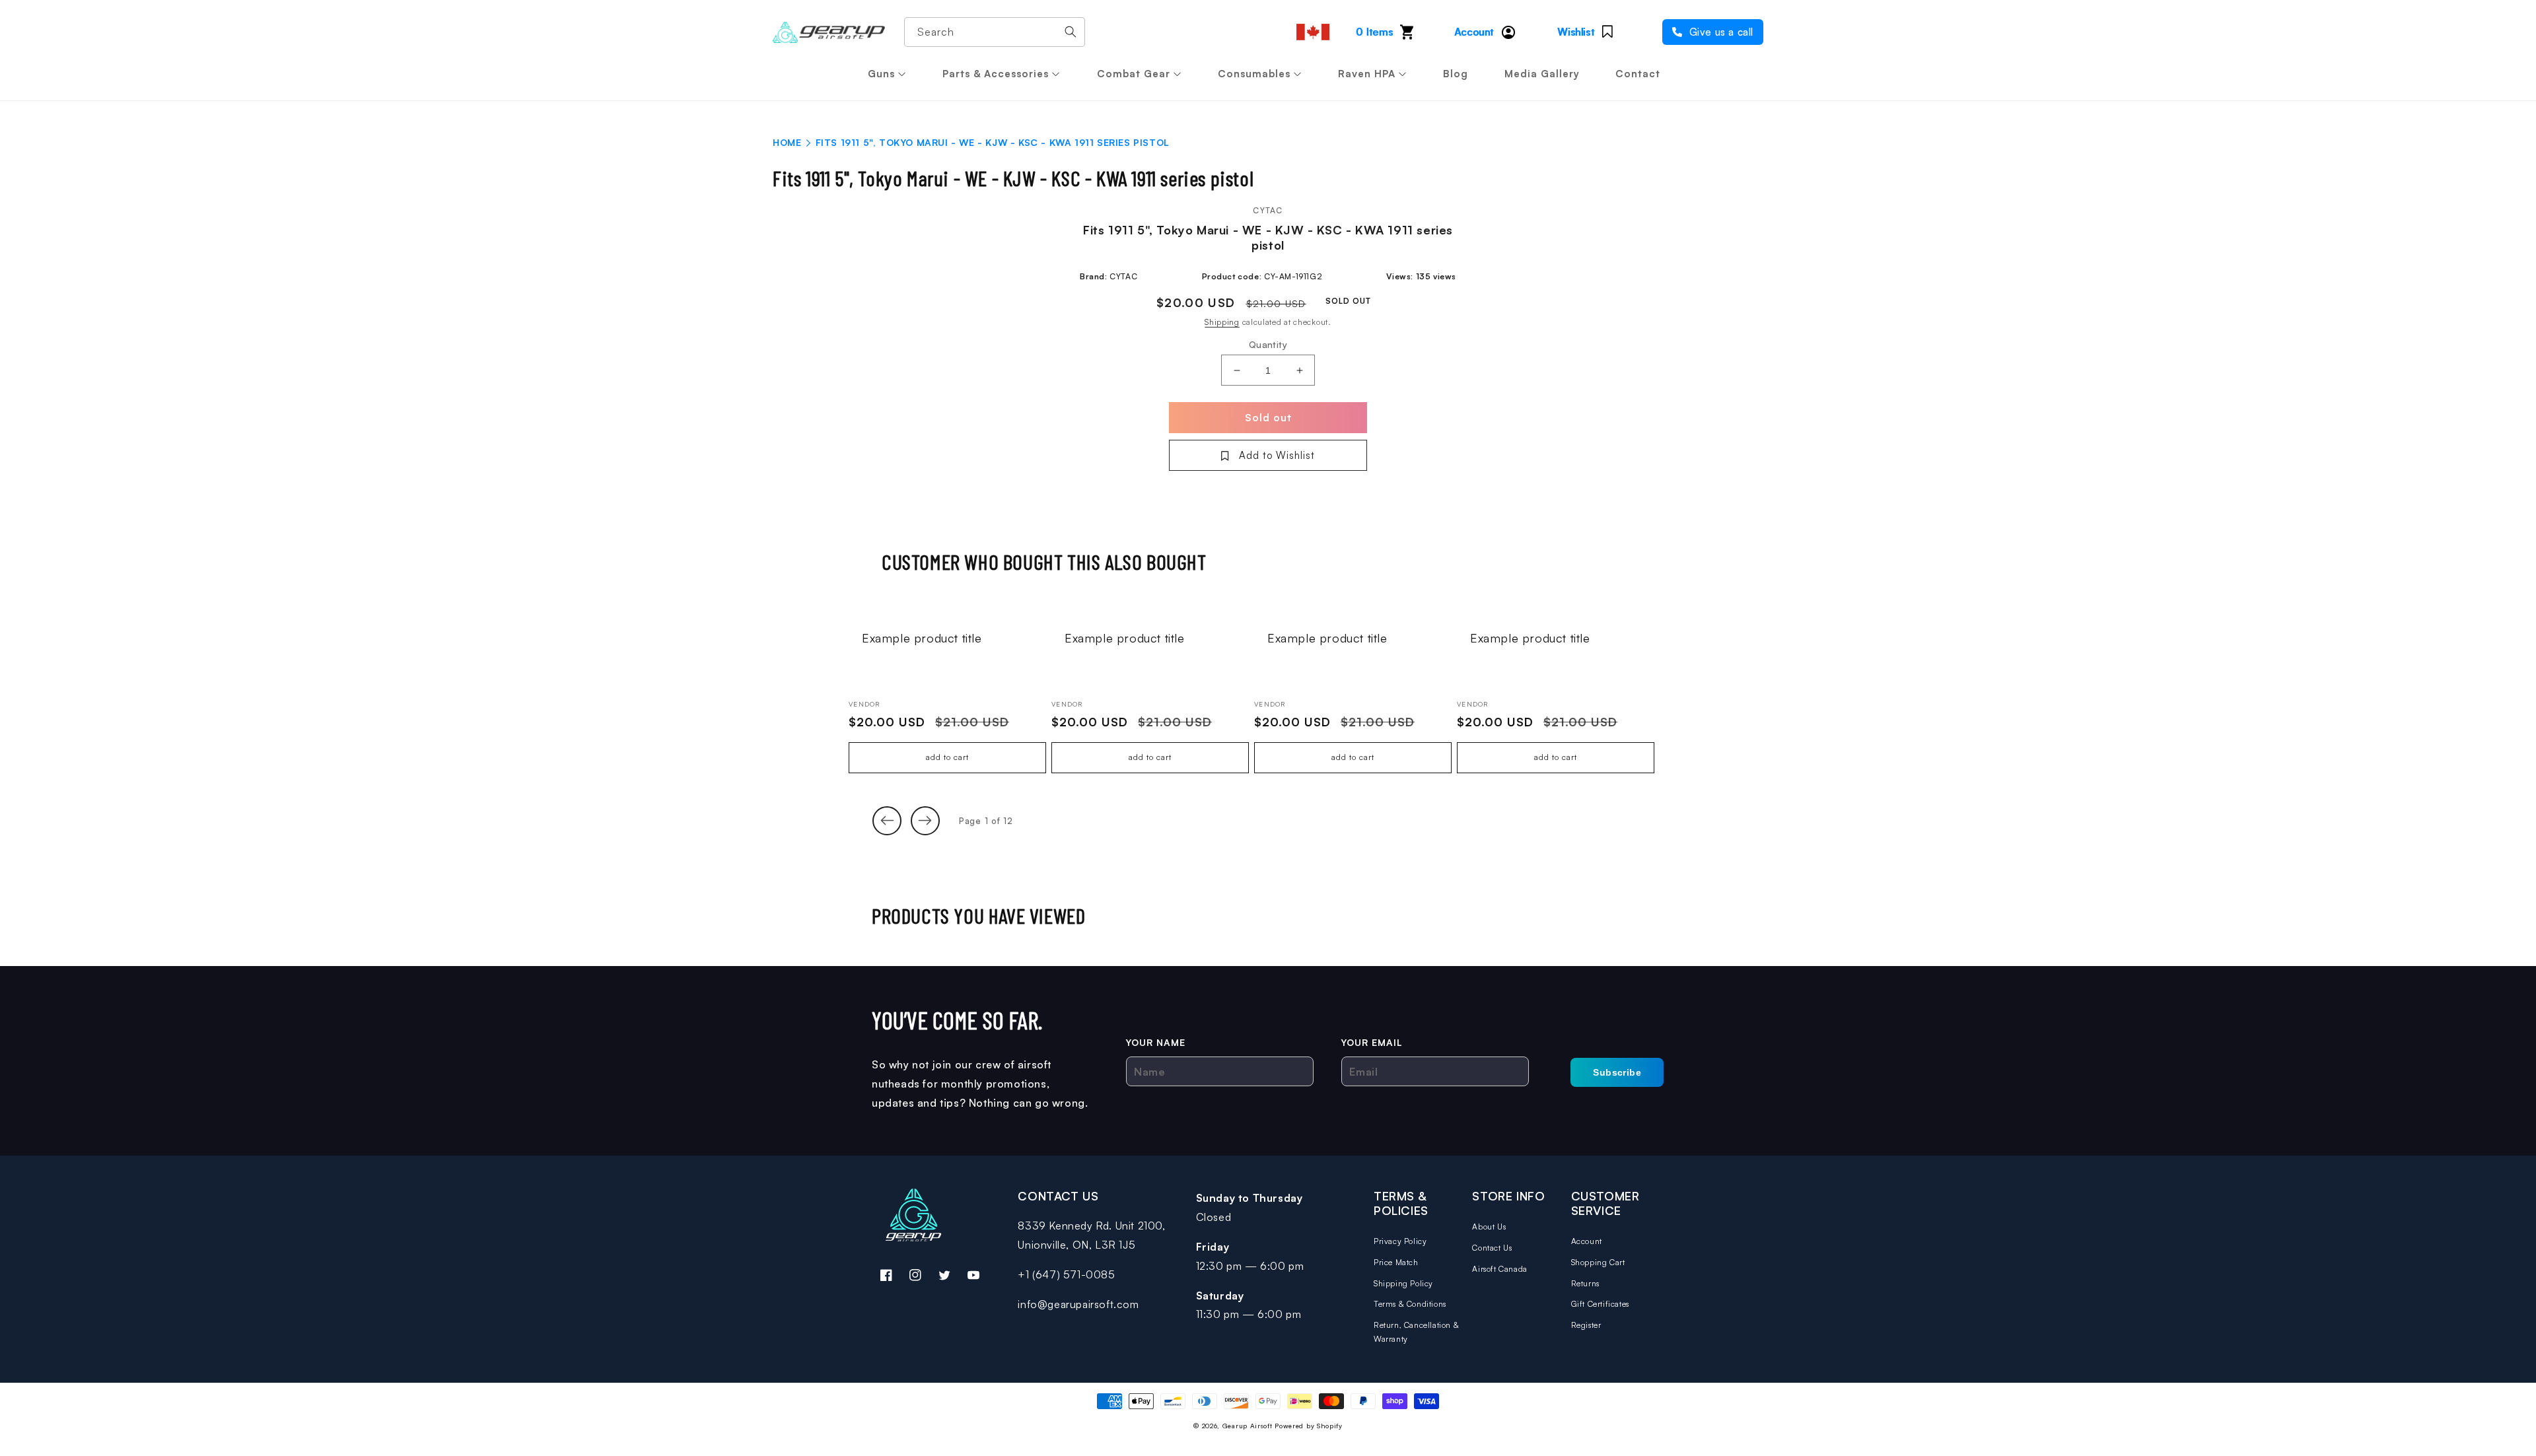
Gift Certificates (1600, 1304)
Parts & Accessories (996, 74)
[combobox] (995, 32)
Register (1586, 1325)
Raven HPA (1367, 74)
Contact (1638, 74)
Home (787, 142)
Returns (1585, 1283)
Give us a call (1720, 32)
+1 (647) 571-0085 (1066, 1274)
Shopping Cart (1598, 1262)
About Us (1489, 1227)
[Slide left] (887, 821)
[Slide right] (925, 821)
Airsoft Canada (1499, 1269)
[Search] (1071, 32)
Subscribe (1617, 1072)
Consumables (1254, 74)
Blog (1456, 74)
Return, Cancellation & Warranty (1416, 1332)
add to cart (947, 757)
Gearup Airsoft (1248, 1426)
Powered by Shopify (1309, 1426)
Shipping (1222, 322)
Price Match (1396, 1262)
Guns (881, 74)
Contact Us (1492, 1248)
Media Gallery (1542, 74)
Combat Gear (1134, 74)
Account (1587, 1241)
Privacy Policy (1400, 1241)
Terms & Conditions (1410, 1304)
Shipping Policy (1403, 1283)
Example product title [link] (922, 638)
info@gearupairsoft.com (1078, 1304)
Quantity (1268, 344)
